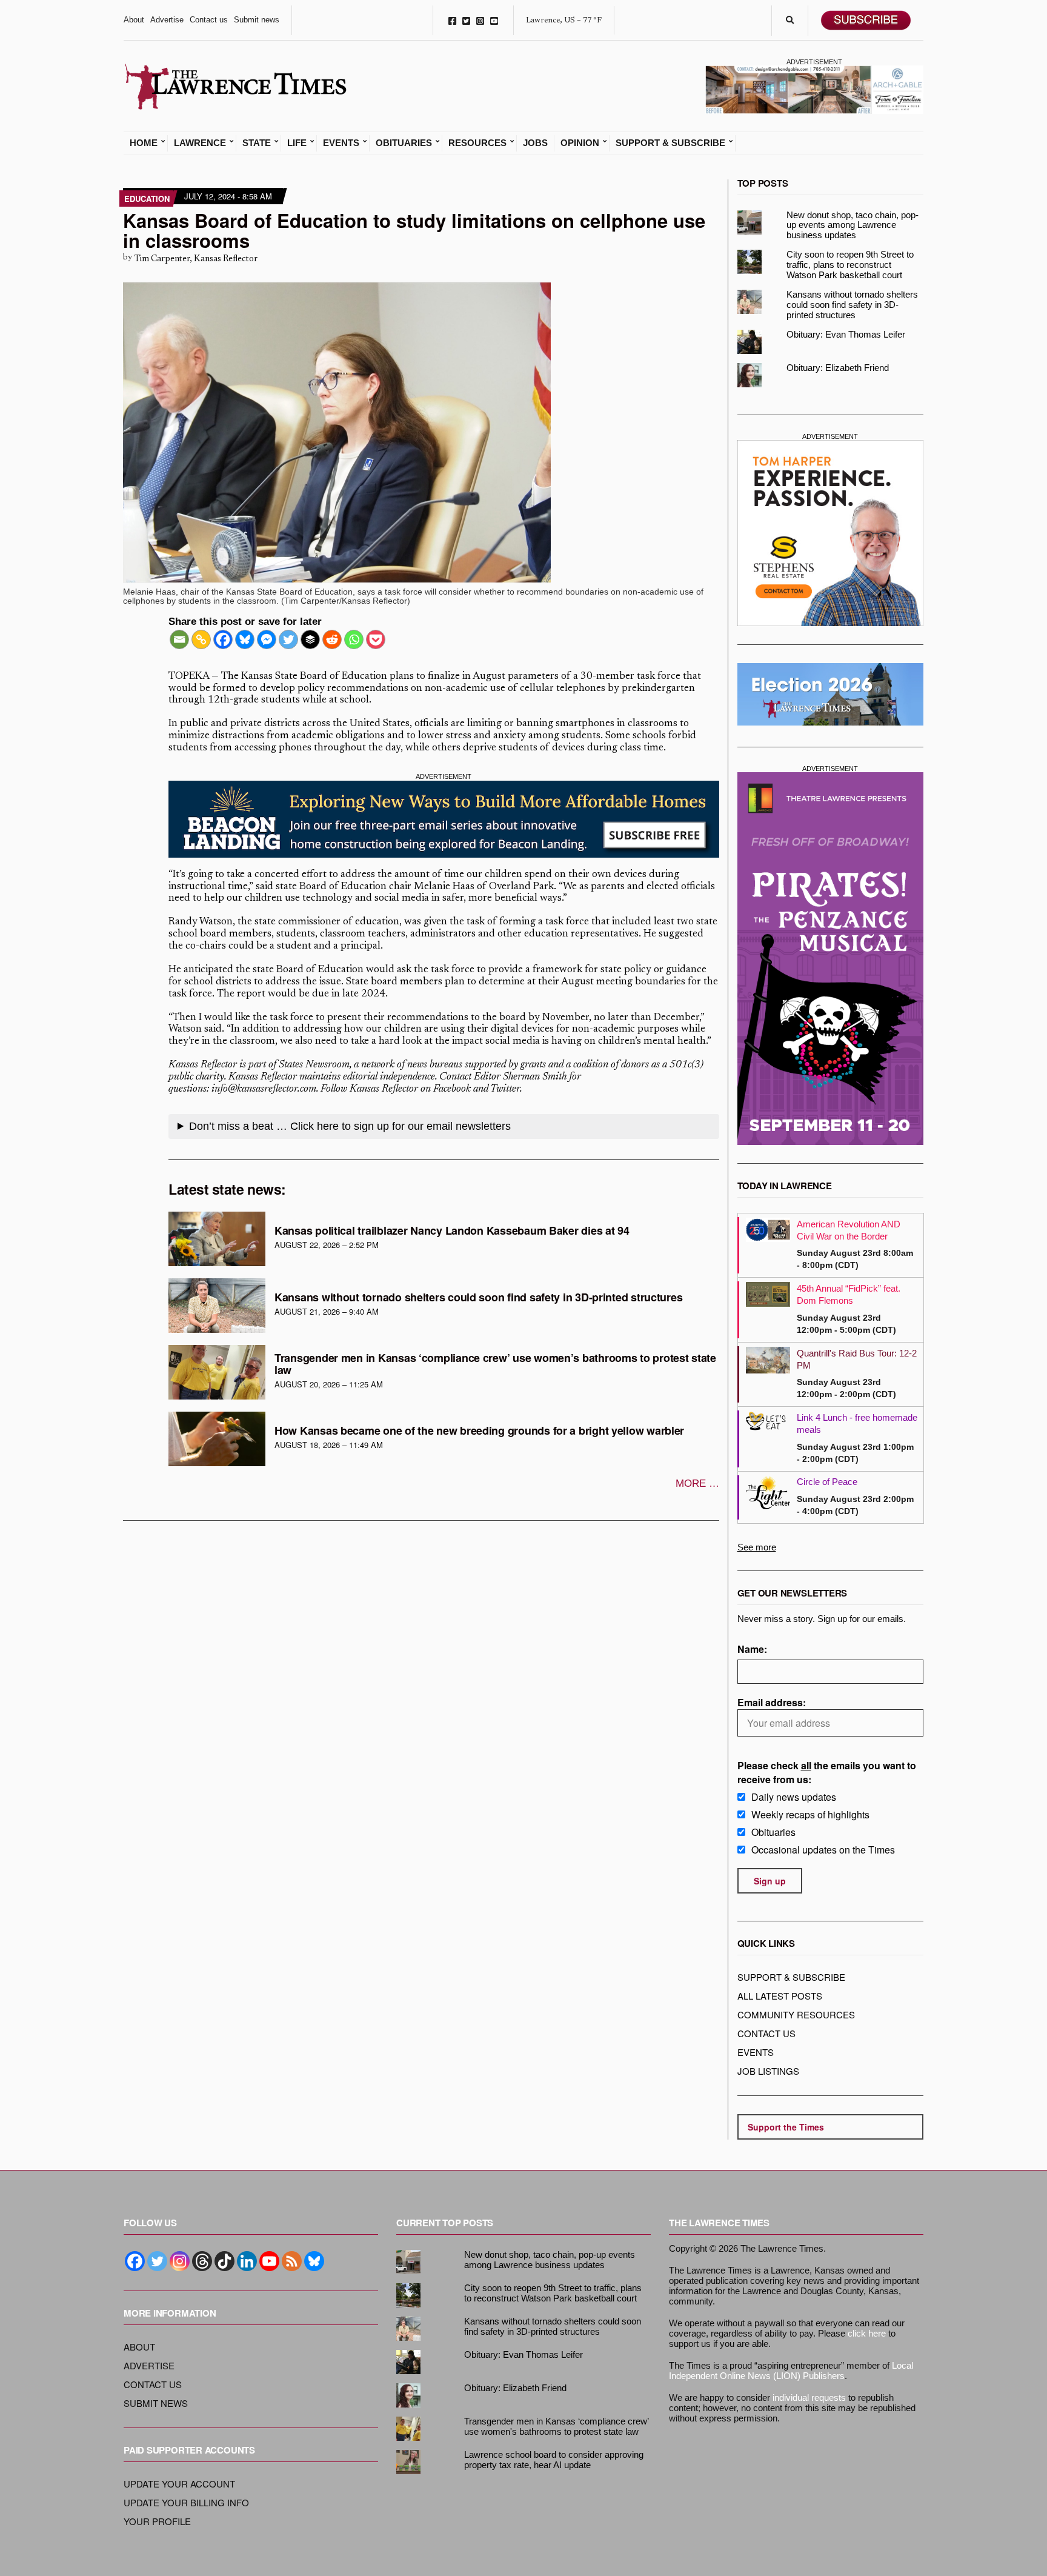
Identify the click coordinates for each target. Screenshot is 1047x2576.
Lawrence (200, 143)
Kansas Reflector (203, 1065)
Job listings (768, 2071)
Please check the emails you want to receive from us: (827, 1772)
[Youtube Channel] (269, 2261)
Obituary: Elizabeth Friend (838, 368)
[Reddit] (332, 639)
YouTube (494, 20)
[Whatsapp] (354, 639)
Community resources (796, 2014)
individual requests (809, 2397)
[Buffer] (310, 639)
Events (341, 143)
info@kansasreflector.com (264, 1089)
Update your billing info (186, 2502)
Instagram (480, 20)
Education (147, 199)
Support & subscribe (791, 1977)
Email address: (772, 1702)
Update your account (179, 2484)
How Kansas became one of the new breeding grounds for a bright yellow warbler (479, 1430)
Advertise (167, 20)
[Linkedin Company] (247, 2261)
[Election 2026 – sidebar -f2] (831, 694)
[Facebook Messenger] (267, 639)
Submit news (257, 20)
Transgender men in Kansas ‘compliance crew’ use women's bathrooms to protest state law (556, 2426)
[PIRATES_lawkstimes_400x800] (831, 958)
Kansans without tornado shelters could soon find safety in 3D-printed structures (478, 1297)
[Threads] (202, 2261)
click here (867, 2333)
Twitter (466, 20)
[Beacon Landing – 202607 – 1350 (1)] (444, 819)
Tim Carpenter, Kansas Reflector (196, 259)
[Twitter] (288, 639)
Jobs (535, 143)
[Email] (179, 639)
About (134, 20)
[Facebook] (223, 639)
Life (297, 143)
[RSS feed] (292, 2261)
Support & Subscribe (670, 143)
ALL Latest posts (780, 1996)
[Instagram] (180, 2261)
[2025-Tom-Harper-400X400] (831, 533)
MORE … (697, 1483)
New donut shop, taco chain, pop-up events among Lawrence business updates (853, 225)
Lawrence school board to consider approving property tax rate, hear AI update (554, 2460)
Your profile (157, 2521)
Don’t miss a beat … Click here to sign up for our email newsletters (350, 1126)
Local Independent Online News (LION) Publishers (791, 2371)
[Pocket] (376, 639)
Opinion (580, 143)
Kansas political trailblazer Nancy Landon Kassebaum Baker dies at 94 (452, 1230)
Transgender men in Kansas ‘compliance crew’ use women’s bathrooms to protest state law (495, 1364)
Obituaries (404, 143)
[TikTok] (224, 2261)
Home (144, 143)
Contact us (209, 20)
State (257, 143)
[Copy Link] (201, 639)
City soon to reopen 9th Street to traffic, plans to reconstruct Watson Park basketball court (850, 265)
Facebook (452, 20)
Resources (477, 143)
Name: (752, 1649)
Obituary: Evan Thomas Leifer (846, 334)
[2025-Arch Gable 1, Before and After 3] (814, 88)
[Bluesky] (245, 639)
